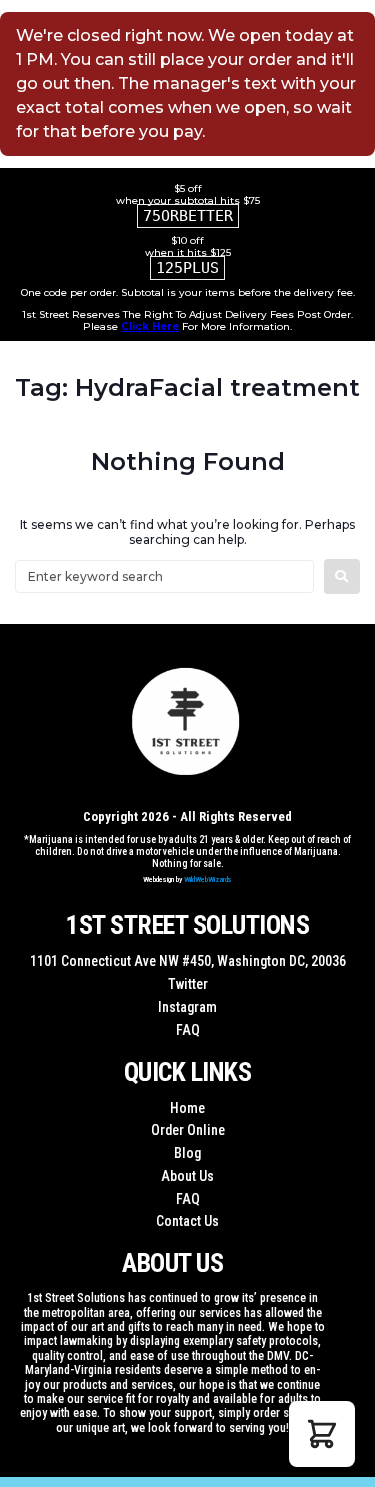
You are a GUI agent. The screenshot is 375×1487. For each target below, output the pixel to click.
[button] (322, 1434)
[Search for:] (164, 576)
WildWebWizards (208, 879)
